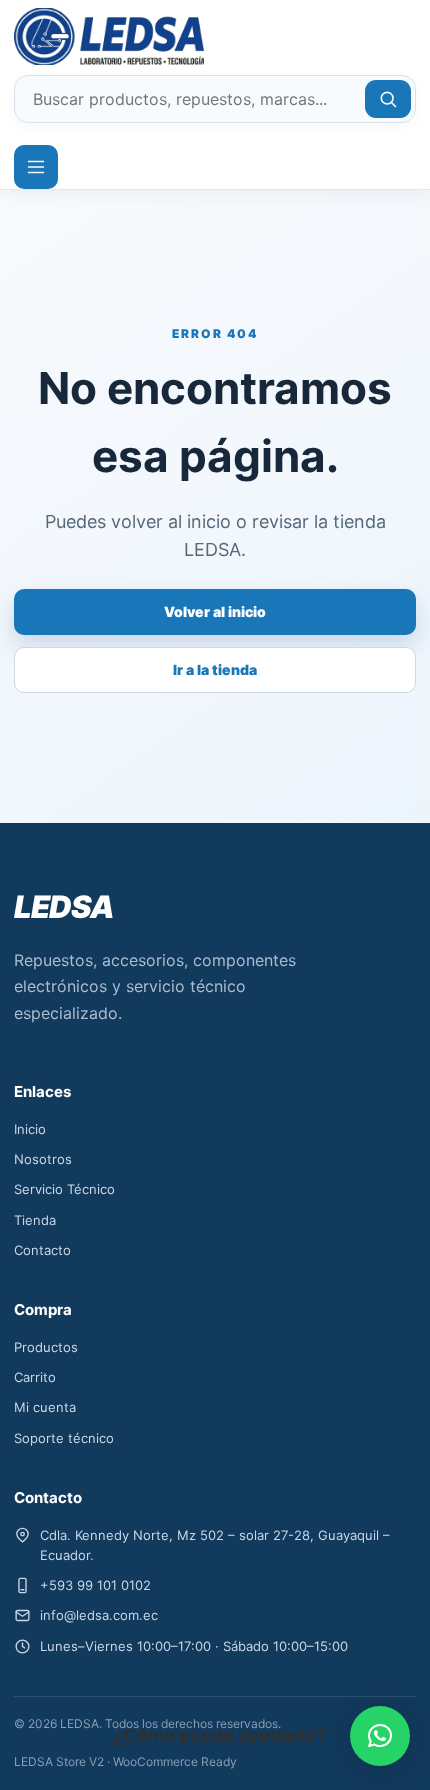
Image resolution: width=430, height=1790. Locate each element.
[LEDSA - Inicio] (86, 36)
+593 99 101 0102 (95, 1585)
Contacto (42, 1250)
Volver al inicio (215, 611)
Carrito (35, 1377)
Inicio (30, 1129)
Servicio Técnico (64, 1189)
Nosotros (43, 1159)
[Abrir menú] (36, 167)
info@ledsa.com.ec (99, 1615)
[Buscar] (388, 99)
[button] (380, 1736)
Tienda (35, 1220)
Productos (46, 1347)
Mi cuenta (45, 1407)
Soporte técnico (64, 1438)
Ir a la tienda (215, 669)
